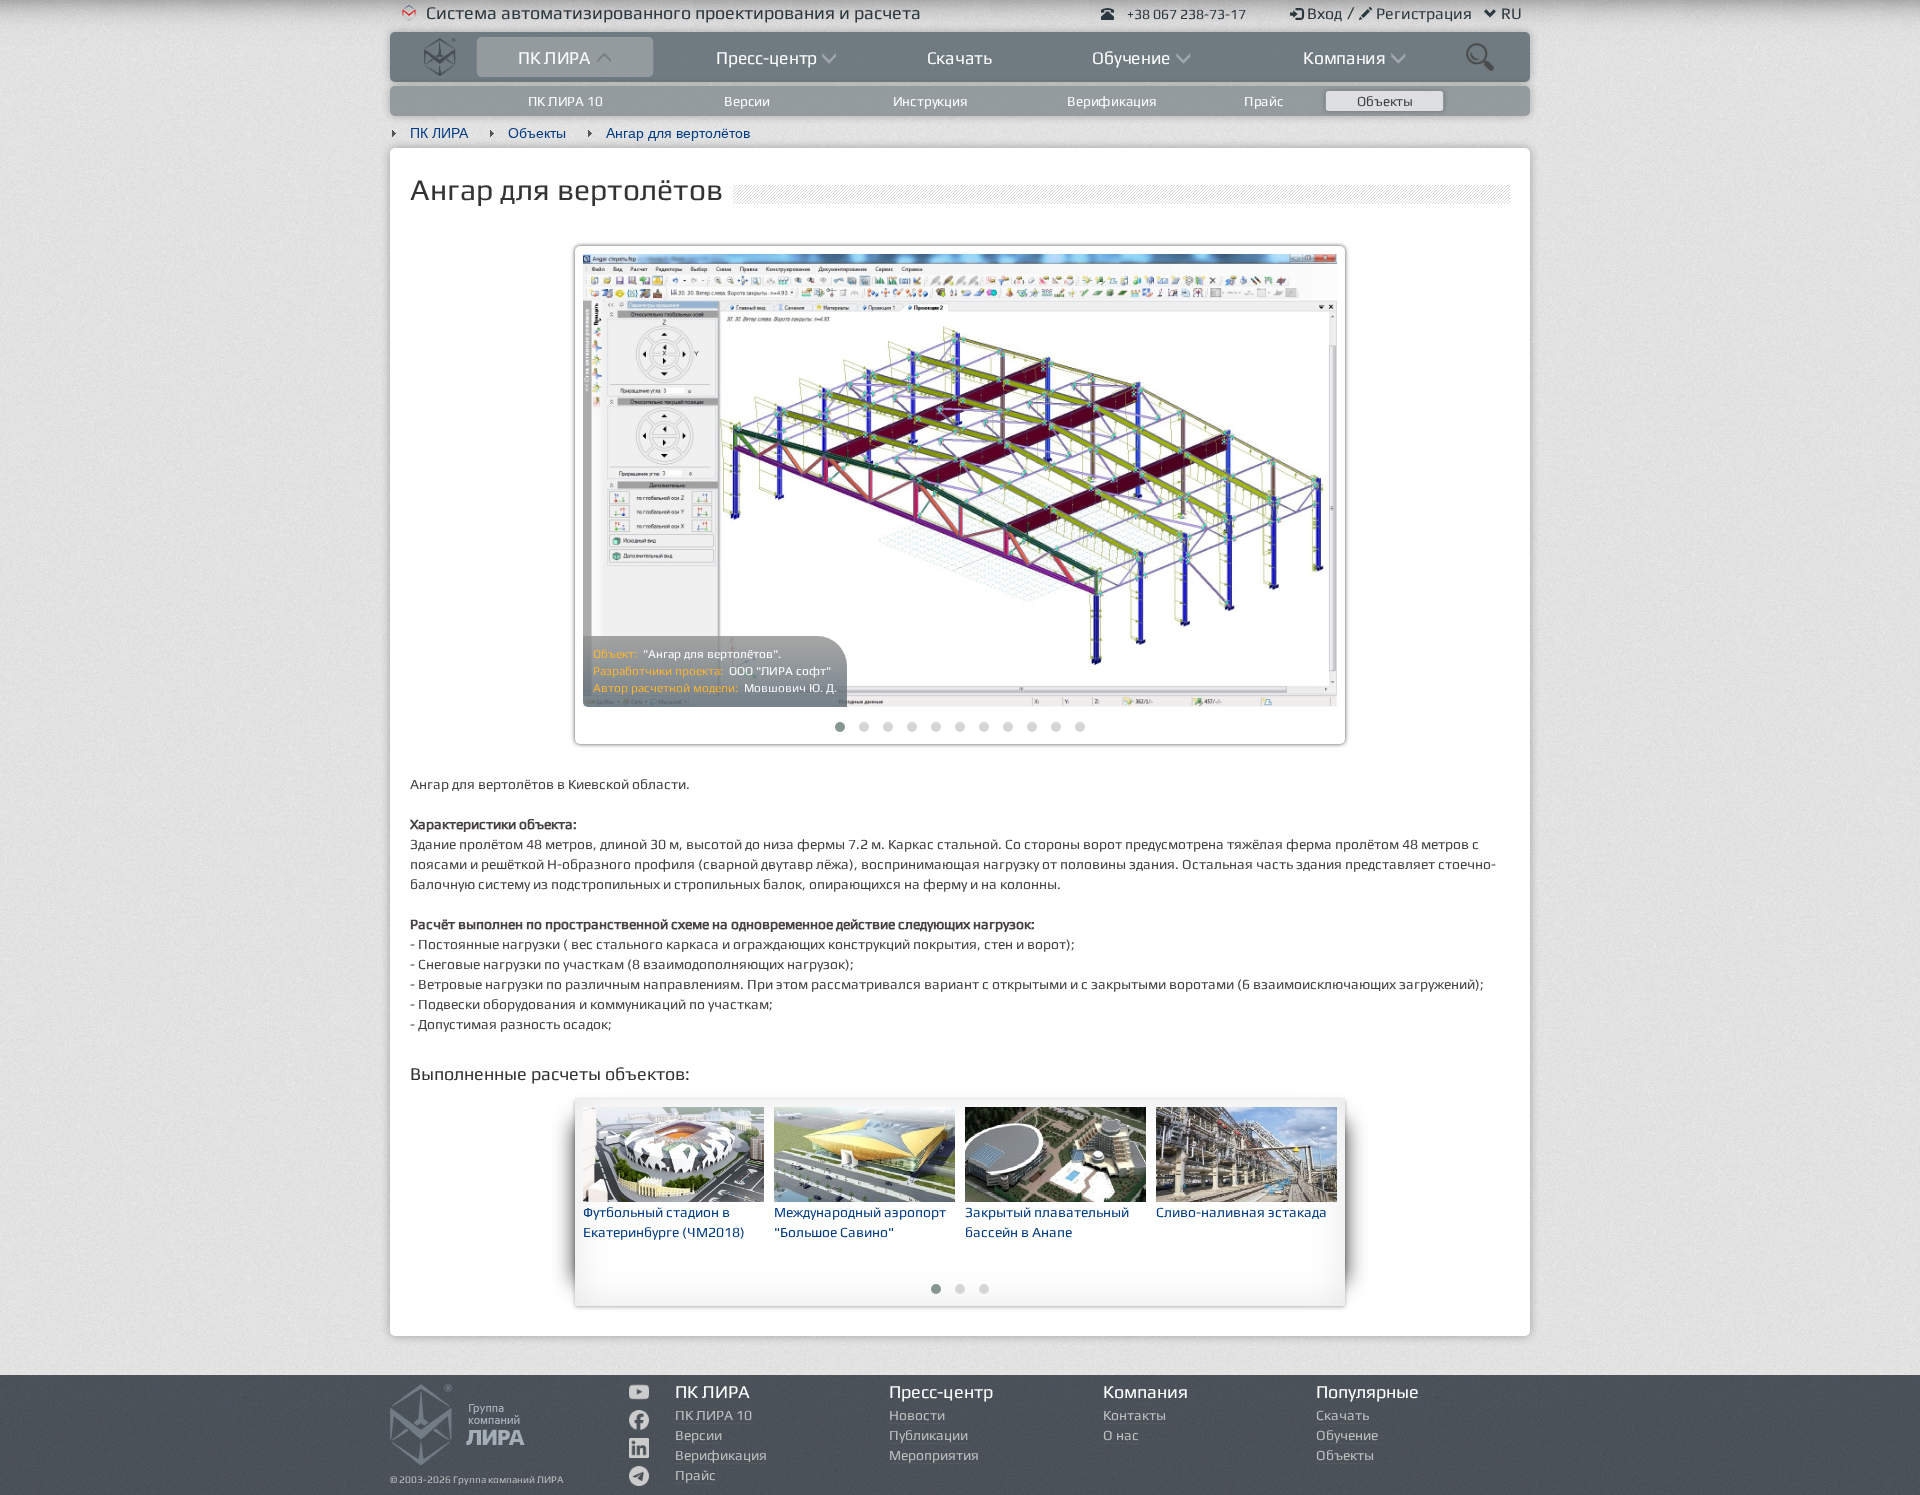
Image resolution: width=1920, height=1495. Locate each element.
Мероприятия (934, 1455)
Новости (917, 1415)
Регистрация (1426, 13)
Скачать (960, 57)
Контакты (1134, 1415)
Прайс (1264, 101)
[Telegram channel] (639, 1480)
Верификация (1111, 101)
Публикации (928, 1435)
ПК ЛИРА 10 (565, 101)
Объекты (1385, 101)
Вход (1327, 13)
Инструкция (929, 101)
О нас (1121, 1435)
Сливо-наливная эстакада (1241, 1212)
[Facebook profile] (639, 1424)
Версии (748, 101)
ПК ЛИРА (439, 133)
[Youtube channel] (639, 1394)
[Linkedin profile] (639, 1452)
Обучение (1347, 1435)
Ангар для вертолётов (678, 133)
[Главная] (440, 54)
